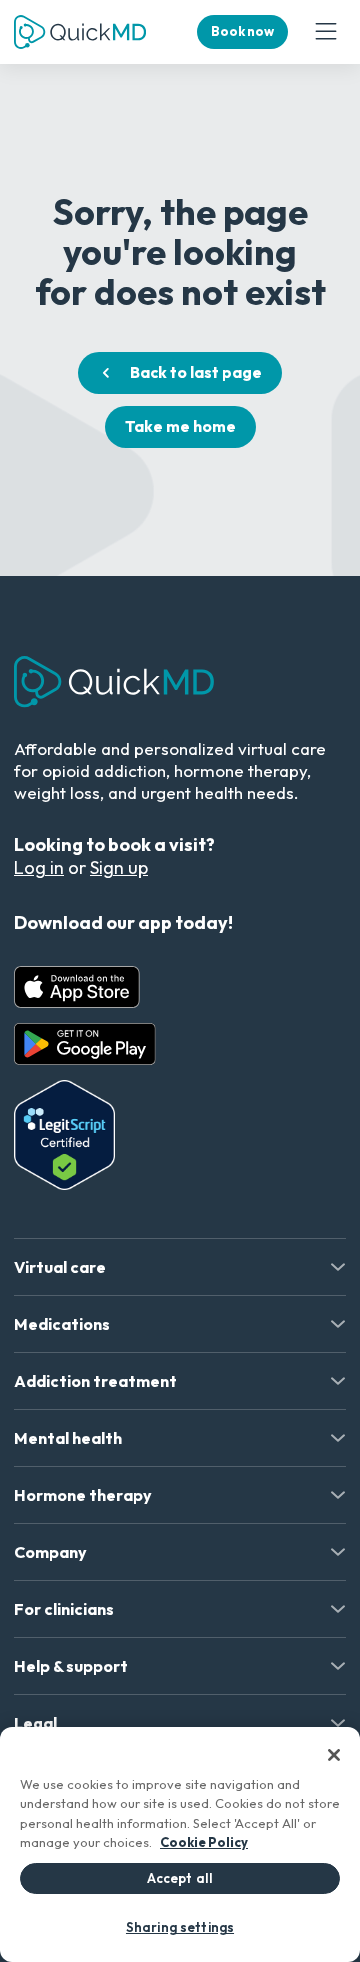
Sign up (119, 867)
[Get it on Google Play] (85, 1044)
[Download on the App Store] (77, 987)
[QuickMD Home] (80, 32)
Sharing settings (180, 1927)
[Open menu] (326, 32)
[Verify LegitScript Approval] (64, 1134)
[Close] (334, 1755)
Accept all (180, 1878)
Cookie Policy (204, 1842)
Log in (39, 867)
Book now (242, 31)
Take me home (180, 426)
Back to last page (196, 372)
